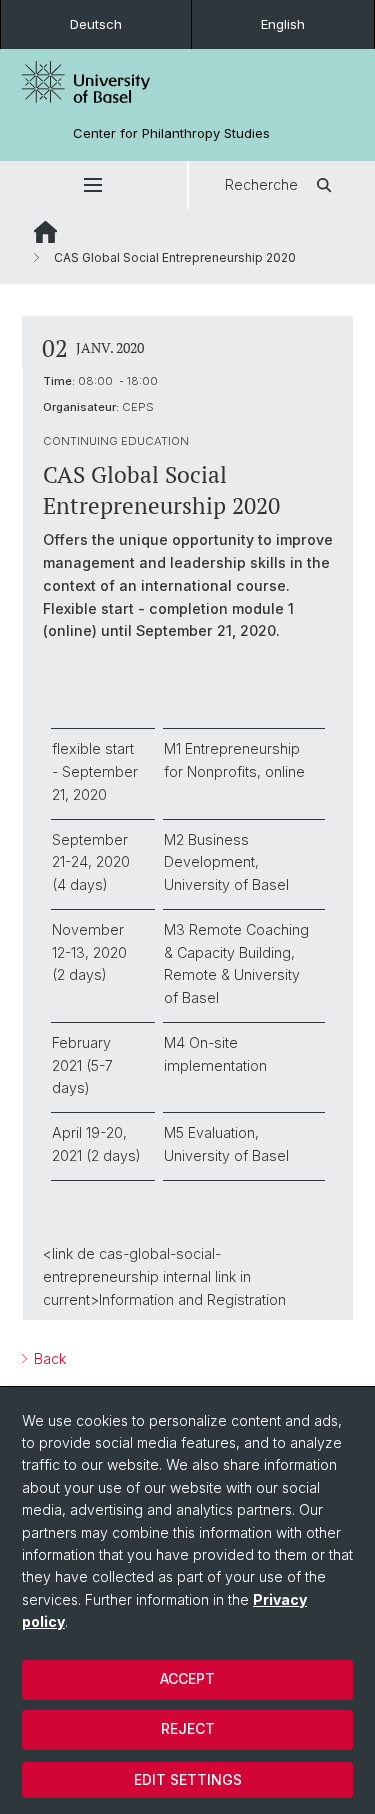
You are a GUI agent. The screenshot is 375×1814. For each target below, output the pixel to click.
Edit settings (188, 1779)
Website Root (45, 232)
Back (48, 1358)
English (283, 24)
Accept (187, 1678)
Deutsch (96, 24)
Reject (188, 1728)
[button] (93, 185)
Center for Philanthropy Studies (171, 133)
